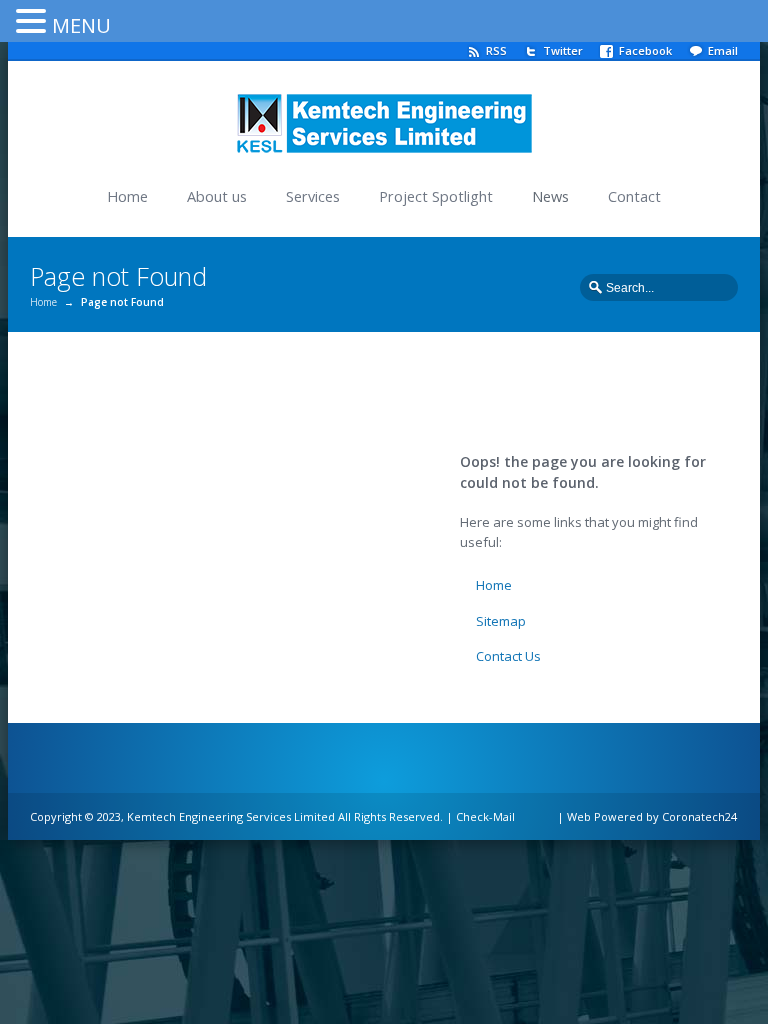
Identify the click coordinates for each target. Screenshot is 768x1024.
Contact (634, 196)
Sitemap (501, 621)
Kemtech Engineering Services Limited (231, 816)
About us (217, 196)
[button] (34, 20)
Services (313, 196)
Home (127, 196)
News (550, 196)
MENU (81, 25)
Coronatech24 (699, 816)
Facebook (645, 50)
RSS (496, 50)
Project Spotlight (436, 196)
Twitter (563, 50)
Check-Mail (485, 816)
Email (723, 50)
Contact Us (508, 656)
